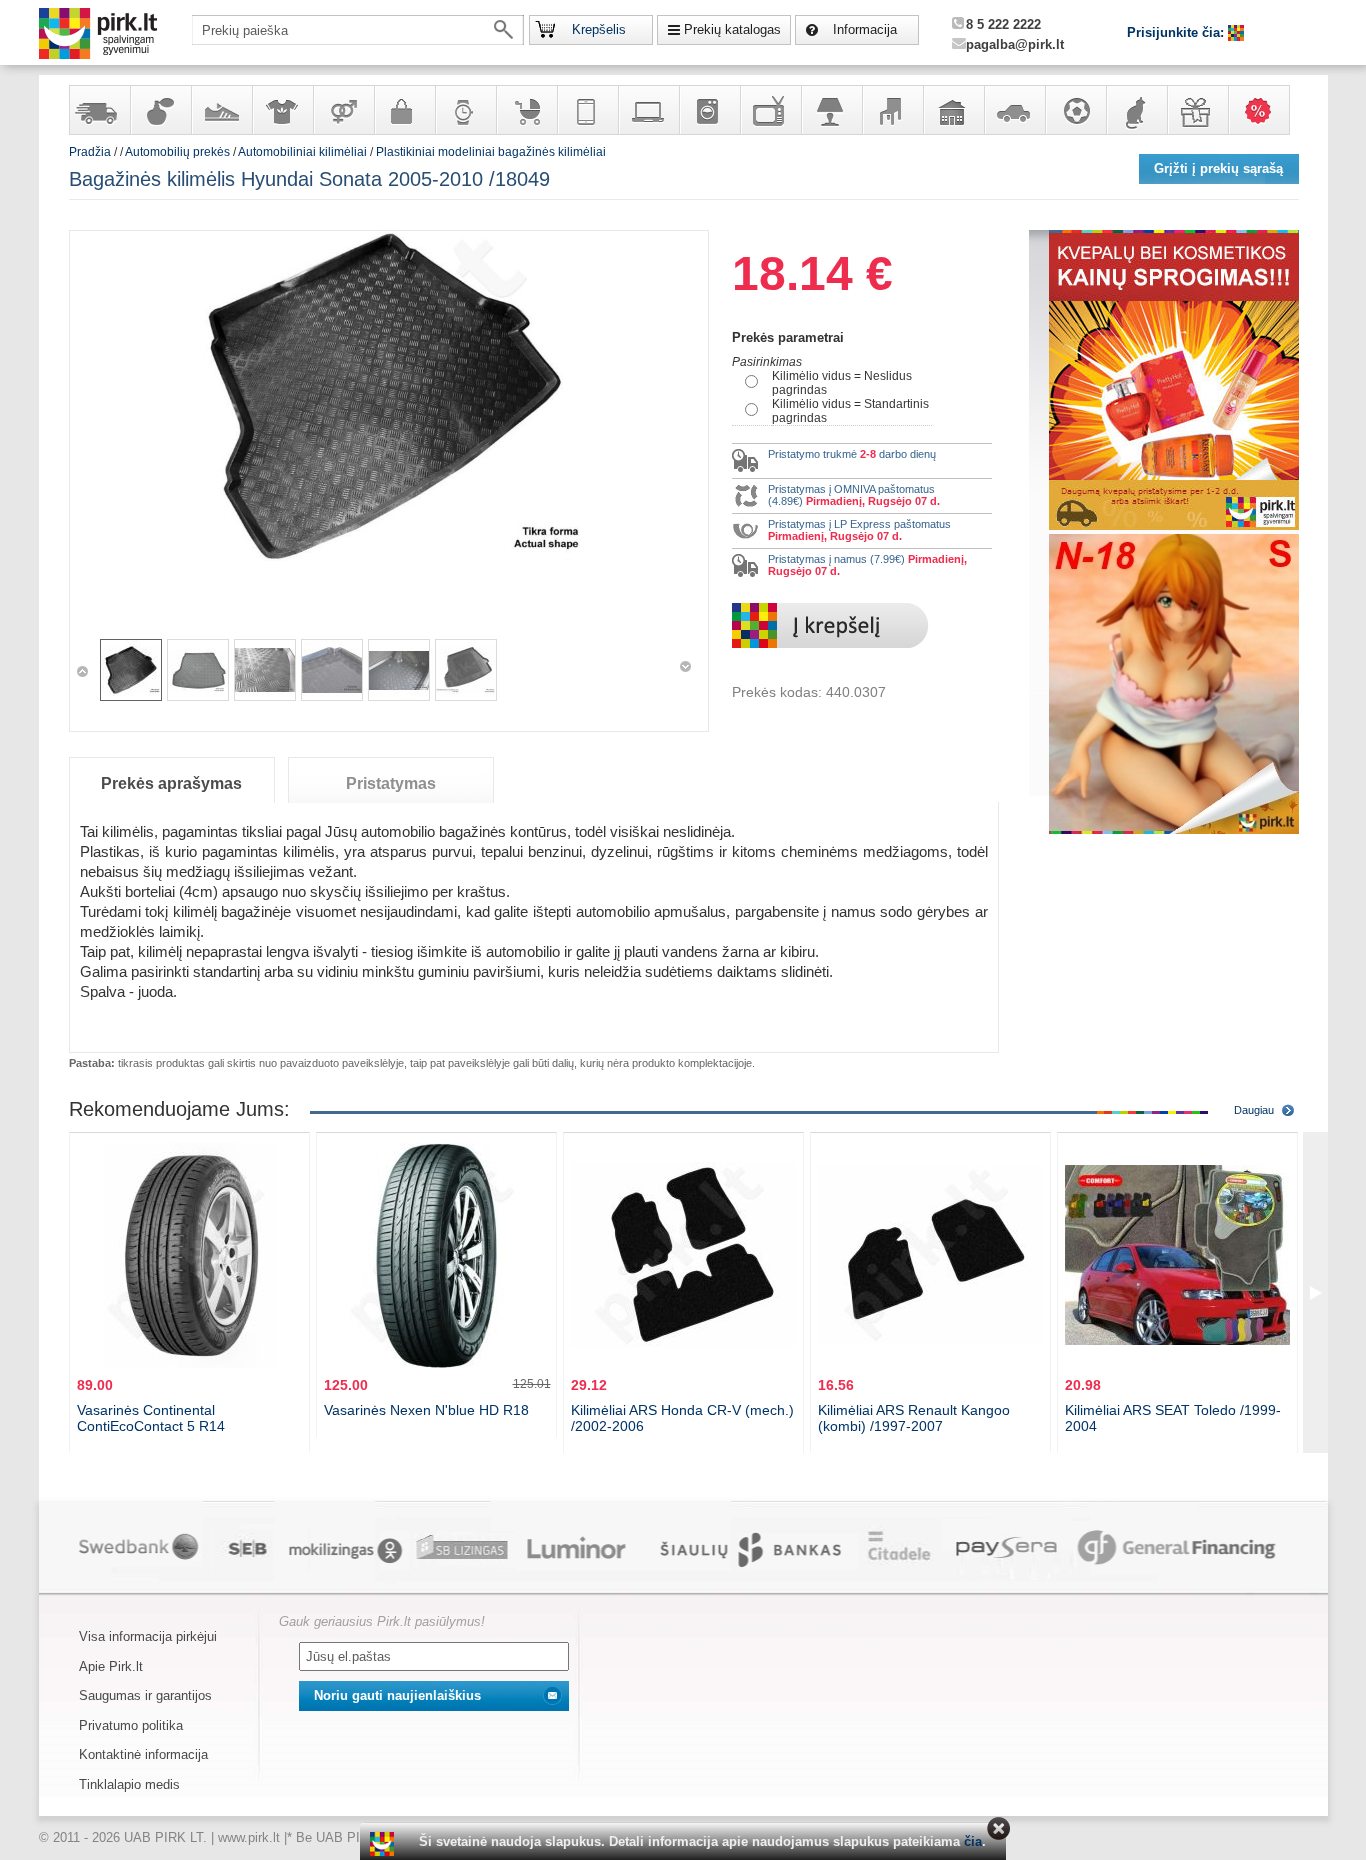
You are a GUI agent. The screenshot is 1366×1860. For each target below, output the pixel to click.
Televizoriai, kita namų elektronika (770, 110)
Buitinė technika (709, 110)
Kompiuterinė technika (648, 110)
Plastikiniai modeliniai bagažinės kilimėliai (491, 152)
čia (973, 1841)
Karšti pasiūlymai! (1265, 110)
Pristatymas (391, 783)
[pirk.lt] (384, 1844)
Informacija (865, 29)
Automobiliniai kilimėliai (302, 152)
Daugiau (1254, 1110)
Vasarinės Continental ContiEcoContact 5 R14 (151, 1418)
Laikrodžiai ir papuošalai (465, 110)
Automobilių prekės (1014, 110)
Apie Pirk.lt (111, 1666)
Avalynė (221, 110)
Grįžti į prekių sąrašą (1218, 168)
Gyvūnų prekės (1136, 110)
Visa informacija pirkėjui (148, 1636)
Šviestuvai (831, 110)
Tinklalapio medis (129, 1784)
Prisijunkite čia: (1177, 32)
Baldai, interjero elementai (892, 110)
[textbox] (358, 30)
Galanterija (404, 110)
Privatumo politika (131, 1725)
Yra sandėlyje (99, 110)
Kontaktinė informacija (143, 1754)
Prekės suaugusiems (343, 110)
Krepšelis (599, 29)
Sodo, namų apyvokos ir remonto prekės (953, 110)
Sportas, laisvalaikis (1075, 110)
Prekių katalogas (732, 29)
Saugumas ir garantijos (145, 1695)
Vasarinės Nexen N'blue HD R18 (426, 1410)
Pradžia (90, 152)
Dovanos (1197, 110)
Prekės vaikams (526, 110)
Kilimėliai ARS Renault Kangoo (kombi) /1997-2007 (914, 1418)
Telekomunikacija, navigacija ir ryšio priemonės (587, 110)
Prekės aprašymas (171, 783)
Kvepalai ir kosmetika (160, 110)
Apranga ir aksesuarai (282, 110)
